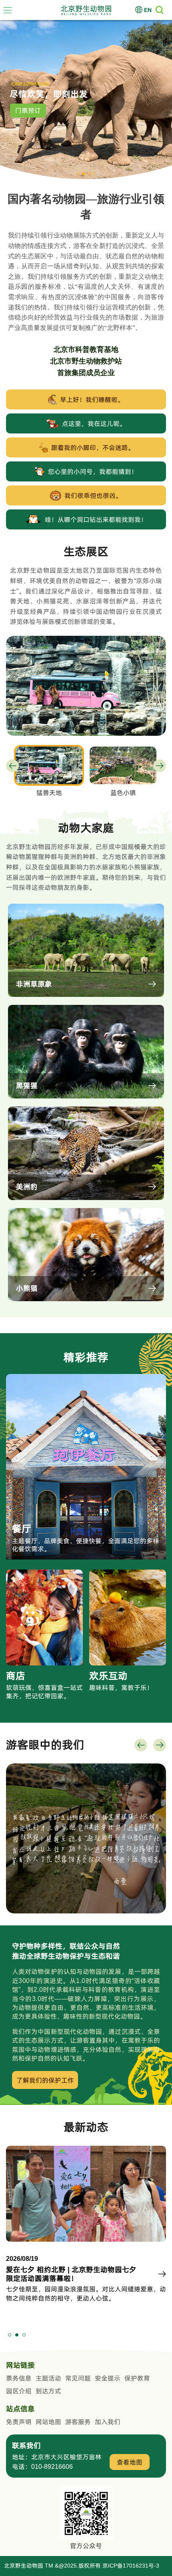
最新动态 (86, 2127)
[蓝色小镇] (86, 639)
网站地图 (48, 2422)
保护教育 (137, 2378)
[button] (78, 174)
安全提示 (108, 2378)
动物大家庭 (28, 113)
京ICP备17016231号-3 (131, 2566)
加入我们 (108, 2422)
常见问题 (78, 2378)
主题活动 (48, 2378)
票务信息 (19, 2378)
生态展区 (86, 552)
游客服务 (78, 2422)
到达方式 (48, 2391)
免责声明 (19, 2422)
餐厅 (22, 1529)
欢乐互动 (108, 1676)
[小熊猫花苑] (123, 765)
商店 (16, 1676)
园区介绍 (19, 2391)
